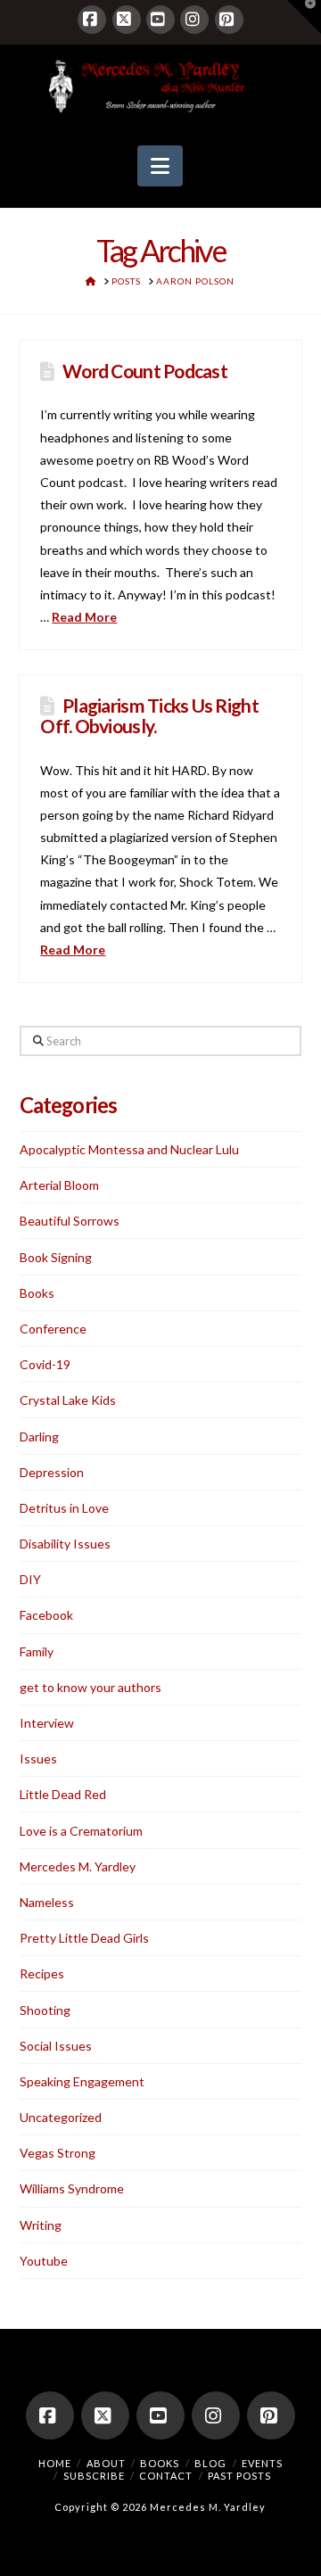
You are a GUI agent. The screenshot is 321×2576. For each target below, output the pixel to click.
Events (262, 2463)
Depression (52, 1472)
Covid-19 (45, 1364)
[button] (160, 166)
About (106, 2463)
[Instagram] (194, 20)
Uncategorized (61, 2117)
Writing (41, 2225)
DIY (30, 1579)
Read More (84, 617)
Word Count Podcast (145, 371)
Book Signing (56, 1257)
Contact (166, 2476)
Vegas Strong (58, 2153)
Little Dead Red (63, 1794)
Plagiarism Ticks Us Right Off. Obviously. (149, 715)
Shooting (45, 2010)
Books (37, 1293)
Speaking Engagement (82, 2081)
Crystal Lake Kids (68, 1400)
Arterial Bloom (59, 1185)
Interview (47, 1723)
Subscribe (94, 2476)
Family (37, 1651)
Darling (39, 1437)
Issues (38, 1759)
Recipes (42, 1973)
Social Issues (56, 2046)
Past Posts (239, 2476)
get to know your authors (91, 1687)
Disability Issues (65, 1544)
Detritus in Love (64, 1508)
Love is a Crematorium (81, 1831)
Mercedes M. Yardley (78, 1866)
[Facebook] (92, 20)
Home (55, 2463)
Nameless (47, 1902)
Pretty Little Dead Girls (84, 1938)
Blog (210, 2463)
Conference (53, 1329)
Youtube (44, 2261)
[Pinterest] (229, 20)
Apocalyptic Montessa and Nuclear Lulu (129, 1149)
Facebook (46, 1615)
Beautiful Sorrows (70, 1221)
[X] (127, 20)
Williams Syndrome (72, 2188)
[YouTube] (160, 20)
